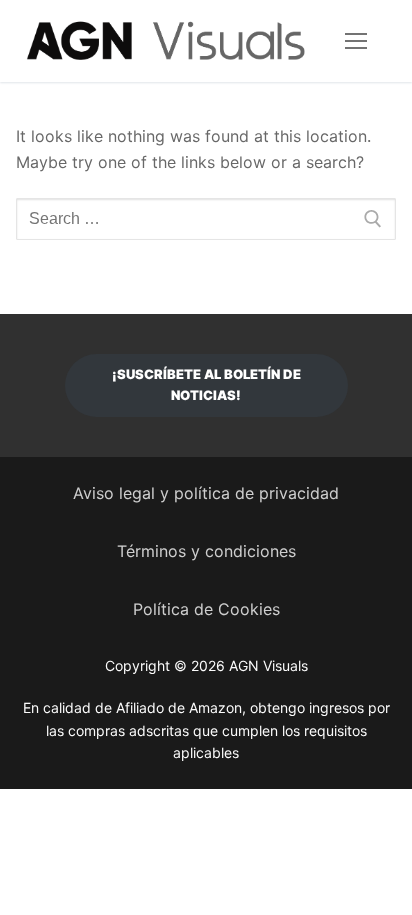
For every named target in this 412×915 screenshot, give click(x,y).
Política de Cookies (206, 609)
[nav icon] (356, 41)
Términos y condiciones (206, 551)
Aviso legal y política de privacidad (206, 493)
